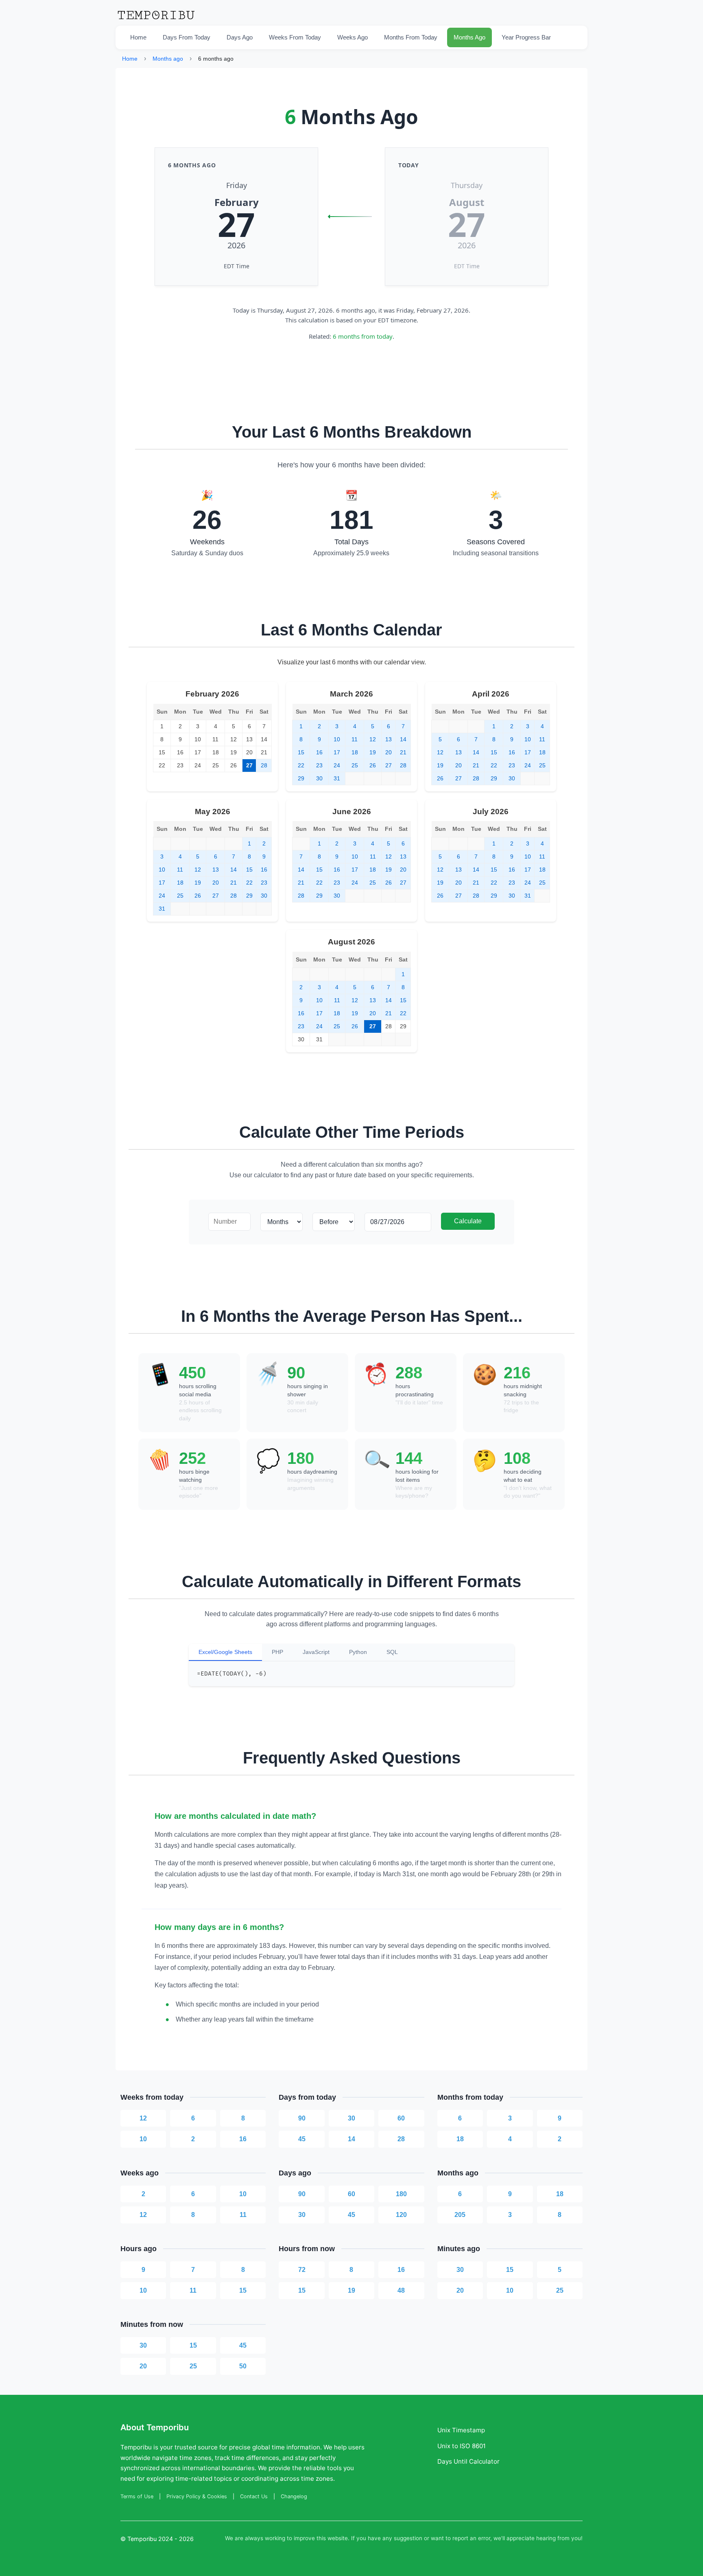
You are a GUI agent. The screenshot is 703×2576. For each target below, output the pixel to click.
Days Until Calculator (468, 2461)
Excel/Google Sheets (225, 1652)
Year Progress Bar (526, 37)
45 (302, 2139)
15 (243, 2290)
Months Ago (469, 37)
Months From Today (411, 37)
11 (243, 2215)
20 (460, 2290)
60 (401, 2118)
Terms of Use (137, 2496)
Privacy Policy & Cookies (197, 2496)
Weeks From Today (295, 37)
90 (302, 2118)
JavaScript (316, 1652)
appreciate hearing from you (544, 2538)
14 (351, 2139)
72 (302, 2270)
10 (143, 2139)
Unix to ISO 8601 (462, 2446)
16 (243, 2139)
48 (401, 2290)
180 (401, 2194)
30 (351, 2118)
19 (351, 2290)
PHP (277, 1652)
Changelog (294, 2496)
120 (401, 2215)
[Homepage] (156, 20)
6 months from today (363, 336)
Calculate (468, 1221)
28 (401, 2139)
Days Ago (240, 37)
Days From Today (187, 37)
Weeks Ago (353, 37)
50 (243, 2366)
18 (460, 2139)
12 (143, 2118)
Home (138, 37)
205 (460, 2215)
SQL (392, 1652)
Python (358, 1652)
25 (560, 2290)
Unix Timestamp (461, 2430)
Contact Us (254, 2496)
